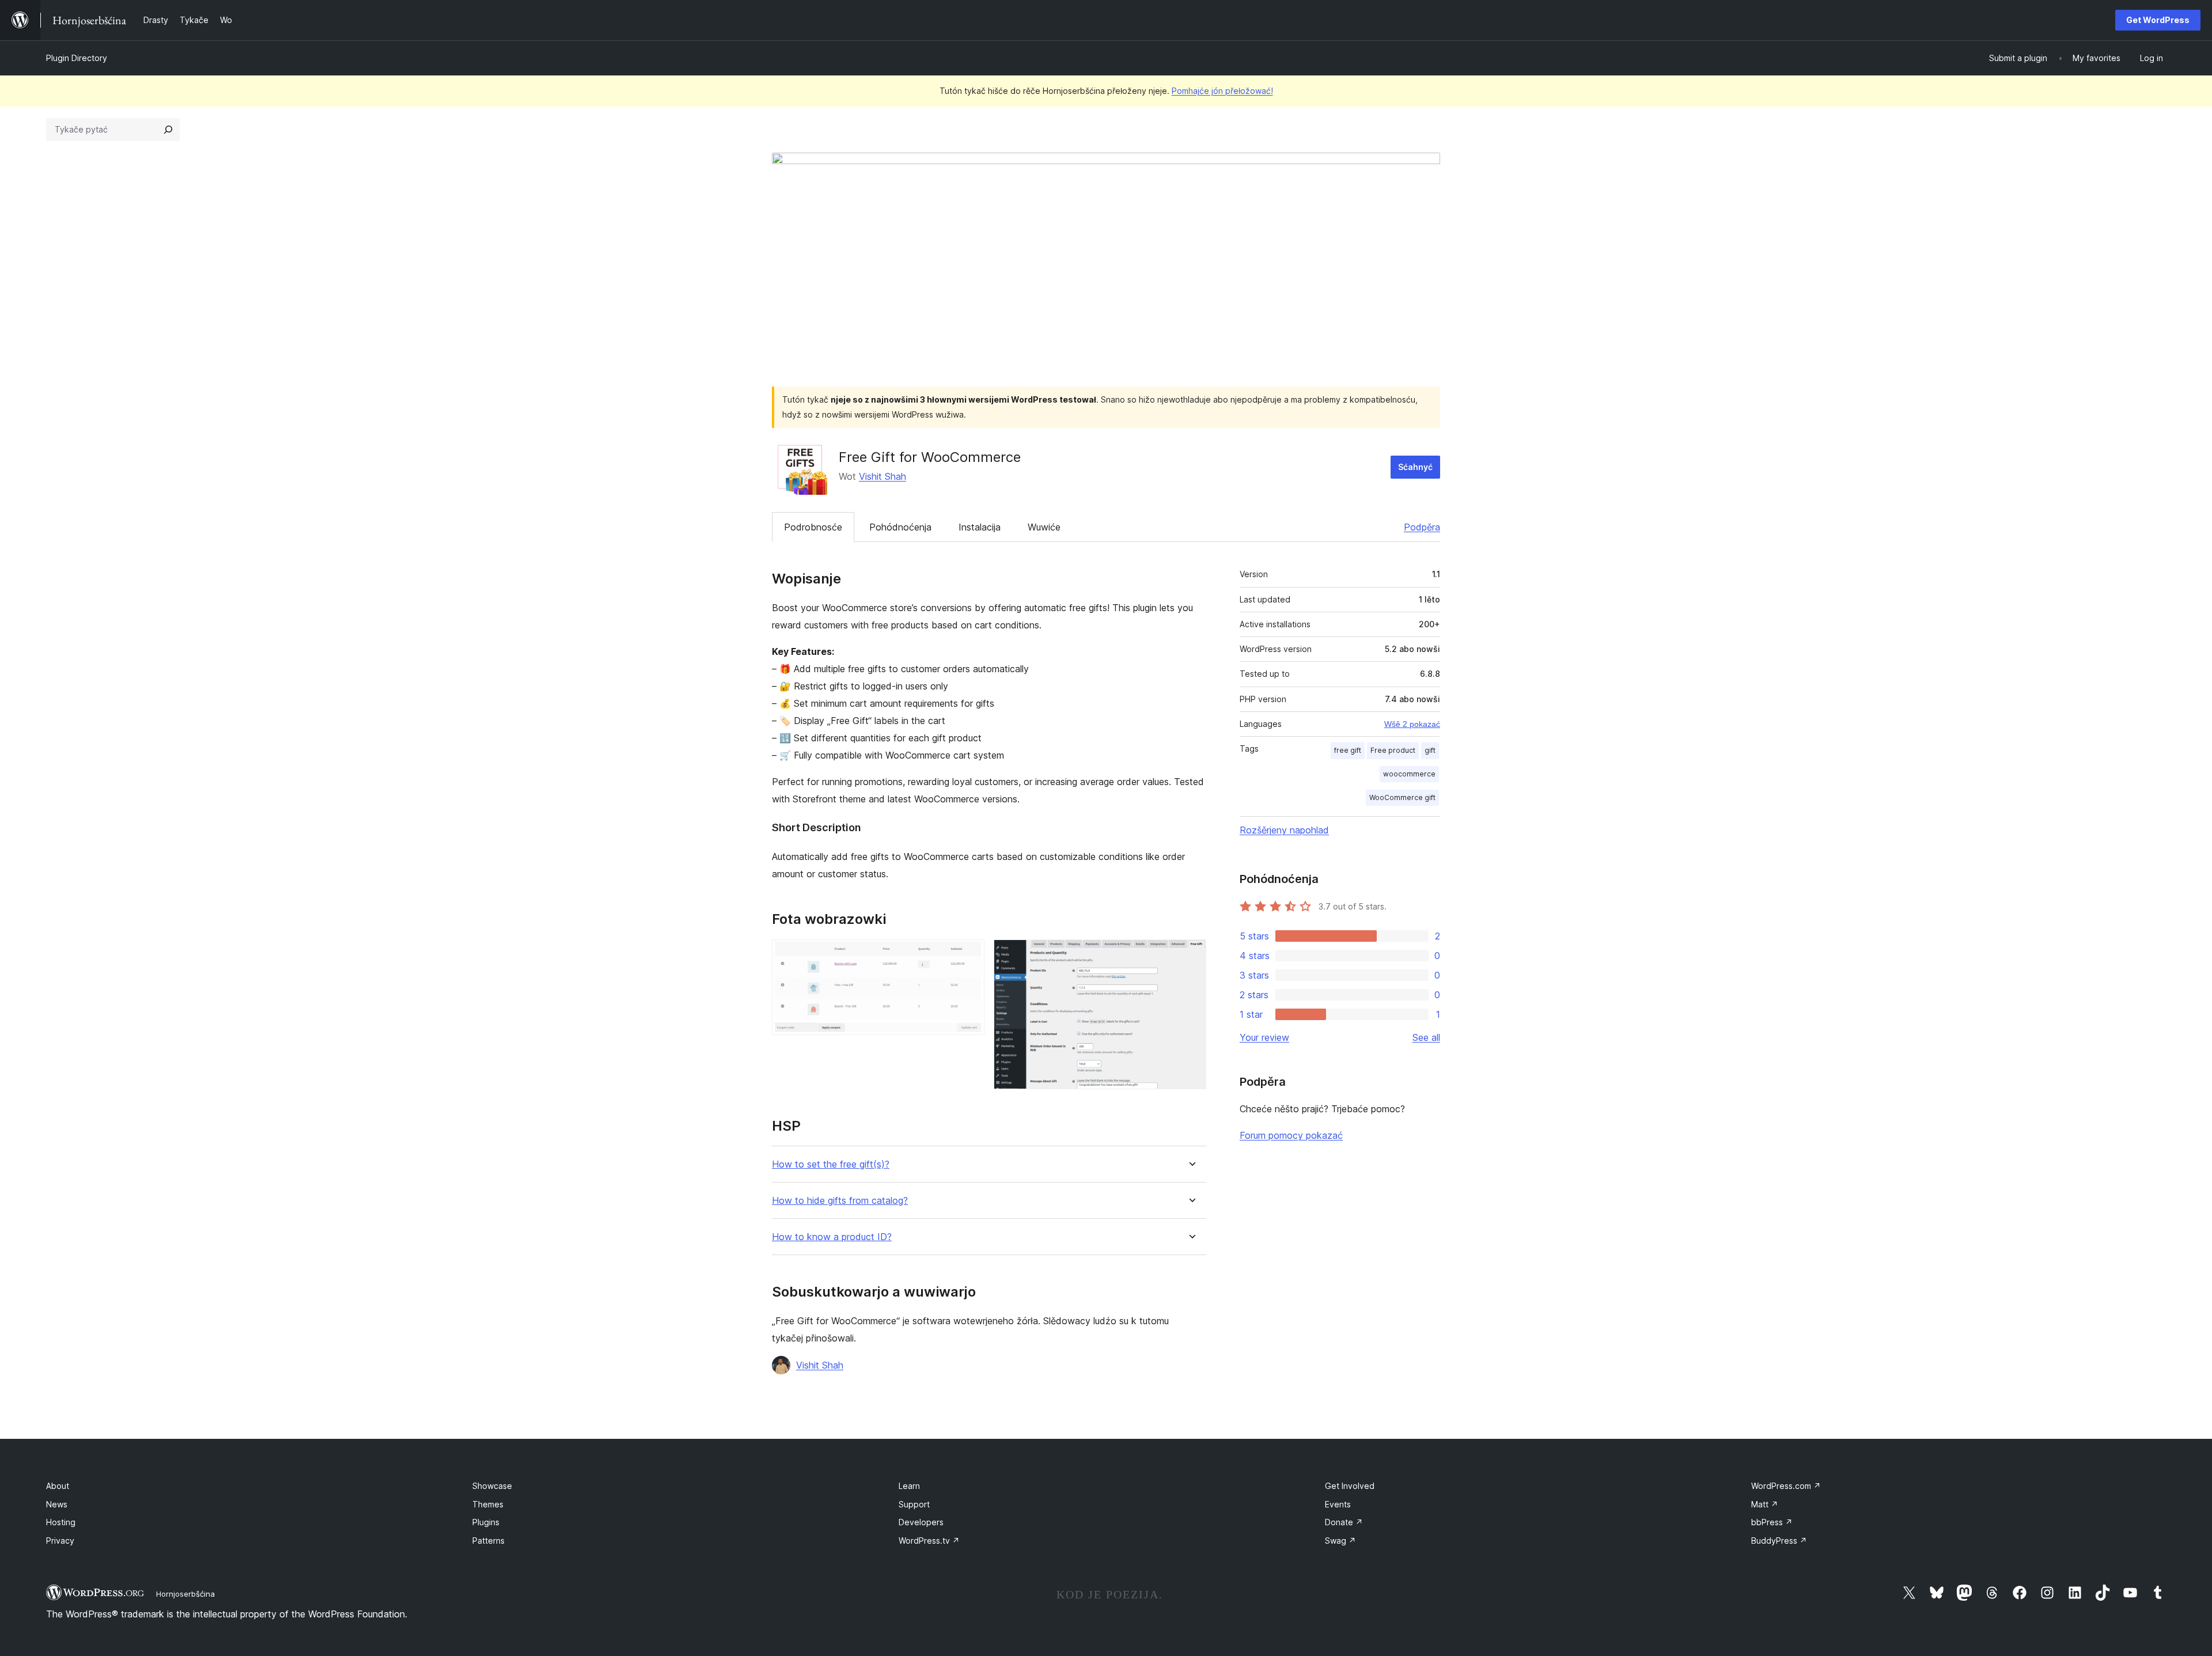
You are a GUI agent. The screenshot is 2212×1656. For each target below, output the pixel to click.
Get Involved (1350, 1486)
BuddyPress (1779, 1541)
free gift (1348, 750)
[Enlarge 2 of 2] (1191, 955)
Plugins (486, 1522)
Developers (921, 1522)
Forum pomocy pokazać (1291, 1135)
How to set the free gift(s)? (831, 1164)
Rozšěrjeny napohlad (1284, 830)
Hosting (61, 1522)
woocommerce (1409, 774)
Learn (909, 1486)
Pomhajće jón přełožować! (1222, 91)
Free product (1393, 750)
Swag (1340, 1541)
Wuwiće (1044, 527)
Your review (1264, 1037)
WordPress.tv (929, 1541)
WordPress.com (1786, 1486)
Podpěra (1422, 527)
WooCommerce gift (1402, 797)
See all (1426, 1037)
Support (914, 1504)
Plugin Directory (77, 58)
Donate (1344, 1522)
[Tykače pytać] (168, 130)
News (57, 1504)
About (58, 1486)
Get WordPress (2158, 20)
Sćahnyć (1415, 467)
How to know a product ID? (832, 1237)
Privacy (60, 1541)
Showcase (492, 1486)
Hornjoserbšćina (185, 1594)
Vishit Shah (882, 476)
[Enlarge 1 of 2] (969, 955)
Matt (1765, 1504)
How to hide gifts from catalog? (840, 1201)
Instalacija (980, 527)
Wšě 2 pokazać (1412, 724)
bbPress (1772, 1522)
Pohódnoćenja (900, 527)
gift (1430, 750)
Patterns (488, 1541)
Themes (488, 1504)
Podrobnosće (813, 527)
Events (1338, 1504)
